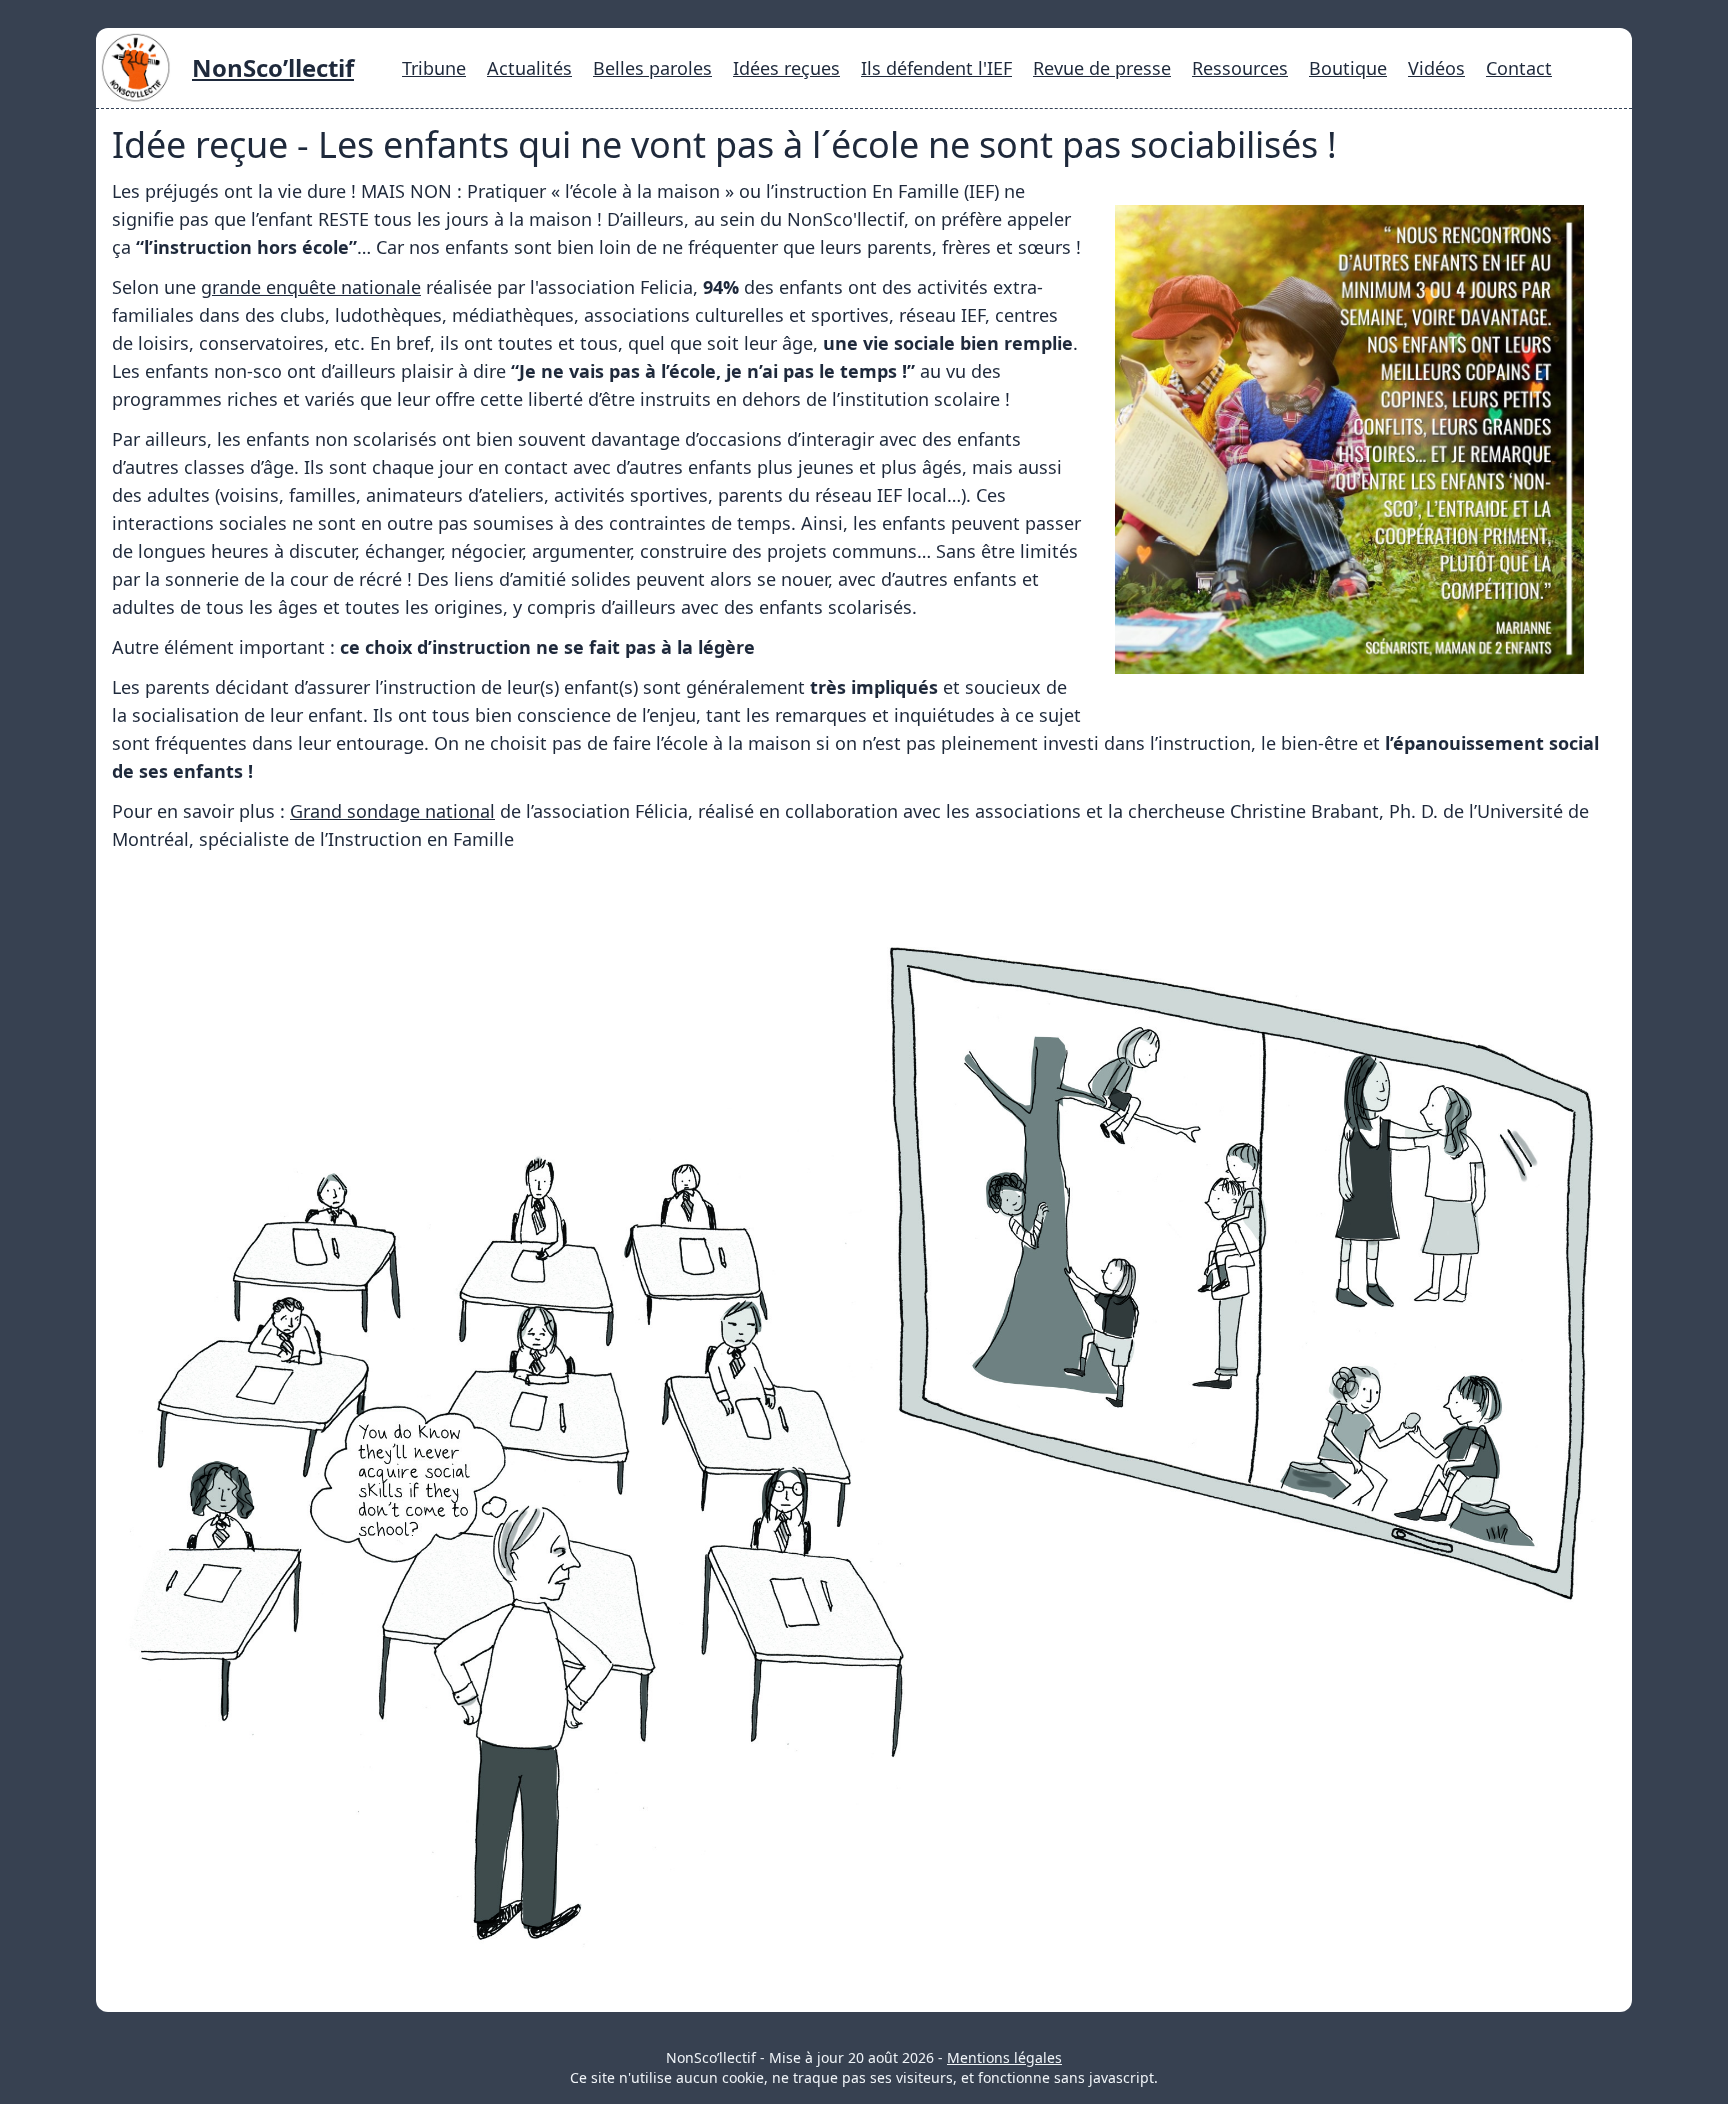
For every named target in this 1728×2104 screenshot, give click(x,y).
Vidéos (1436, 68)
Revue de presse (1102, 68)
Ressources (1240, 68)
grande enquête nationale (311, 287)
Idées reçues (786, 68)
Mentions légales (1004, 2057)
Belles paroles (652, 68)
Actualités (529, 68)
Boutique (1348, 68)
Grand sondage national (392, 811)
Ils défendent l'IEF (936, 68)
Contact (1519, 68)
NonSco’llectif (273, 67)
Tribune (434, 68)
